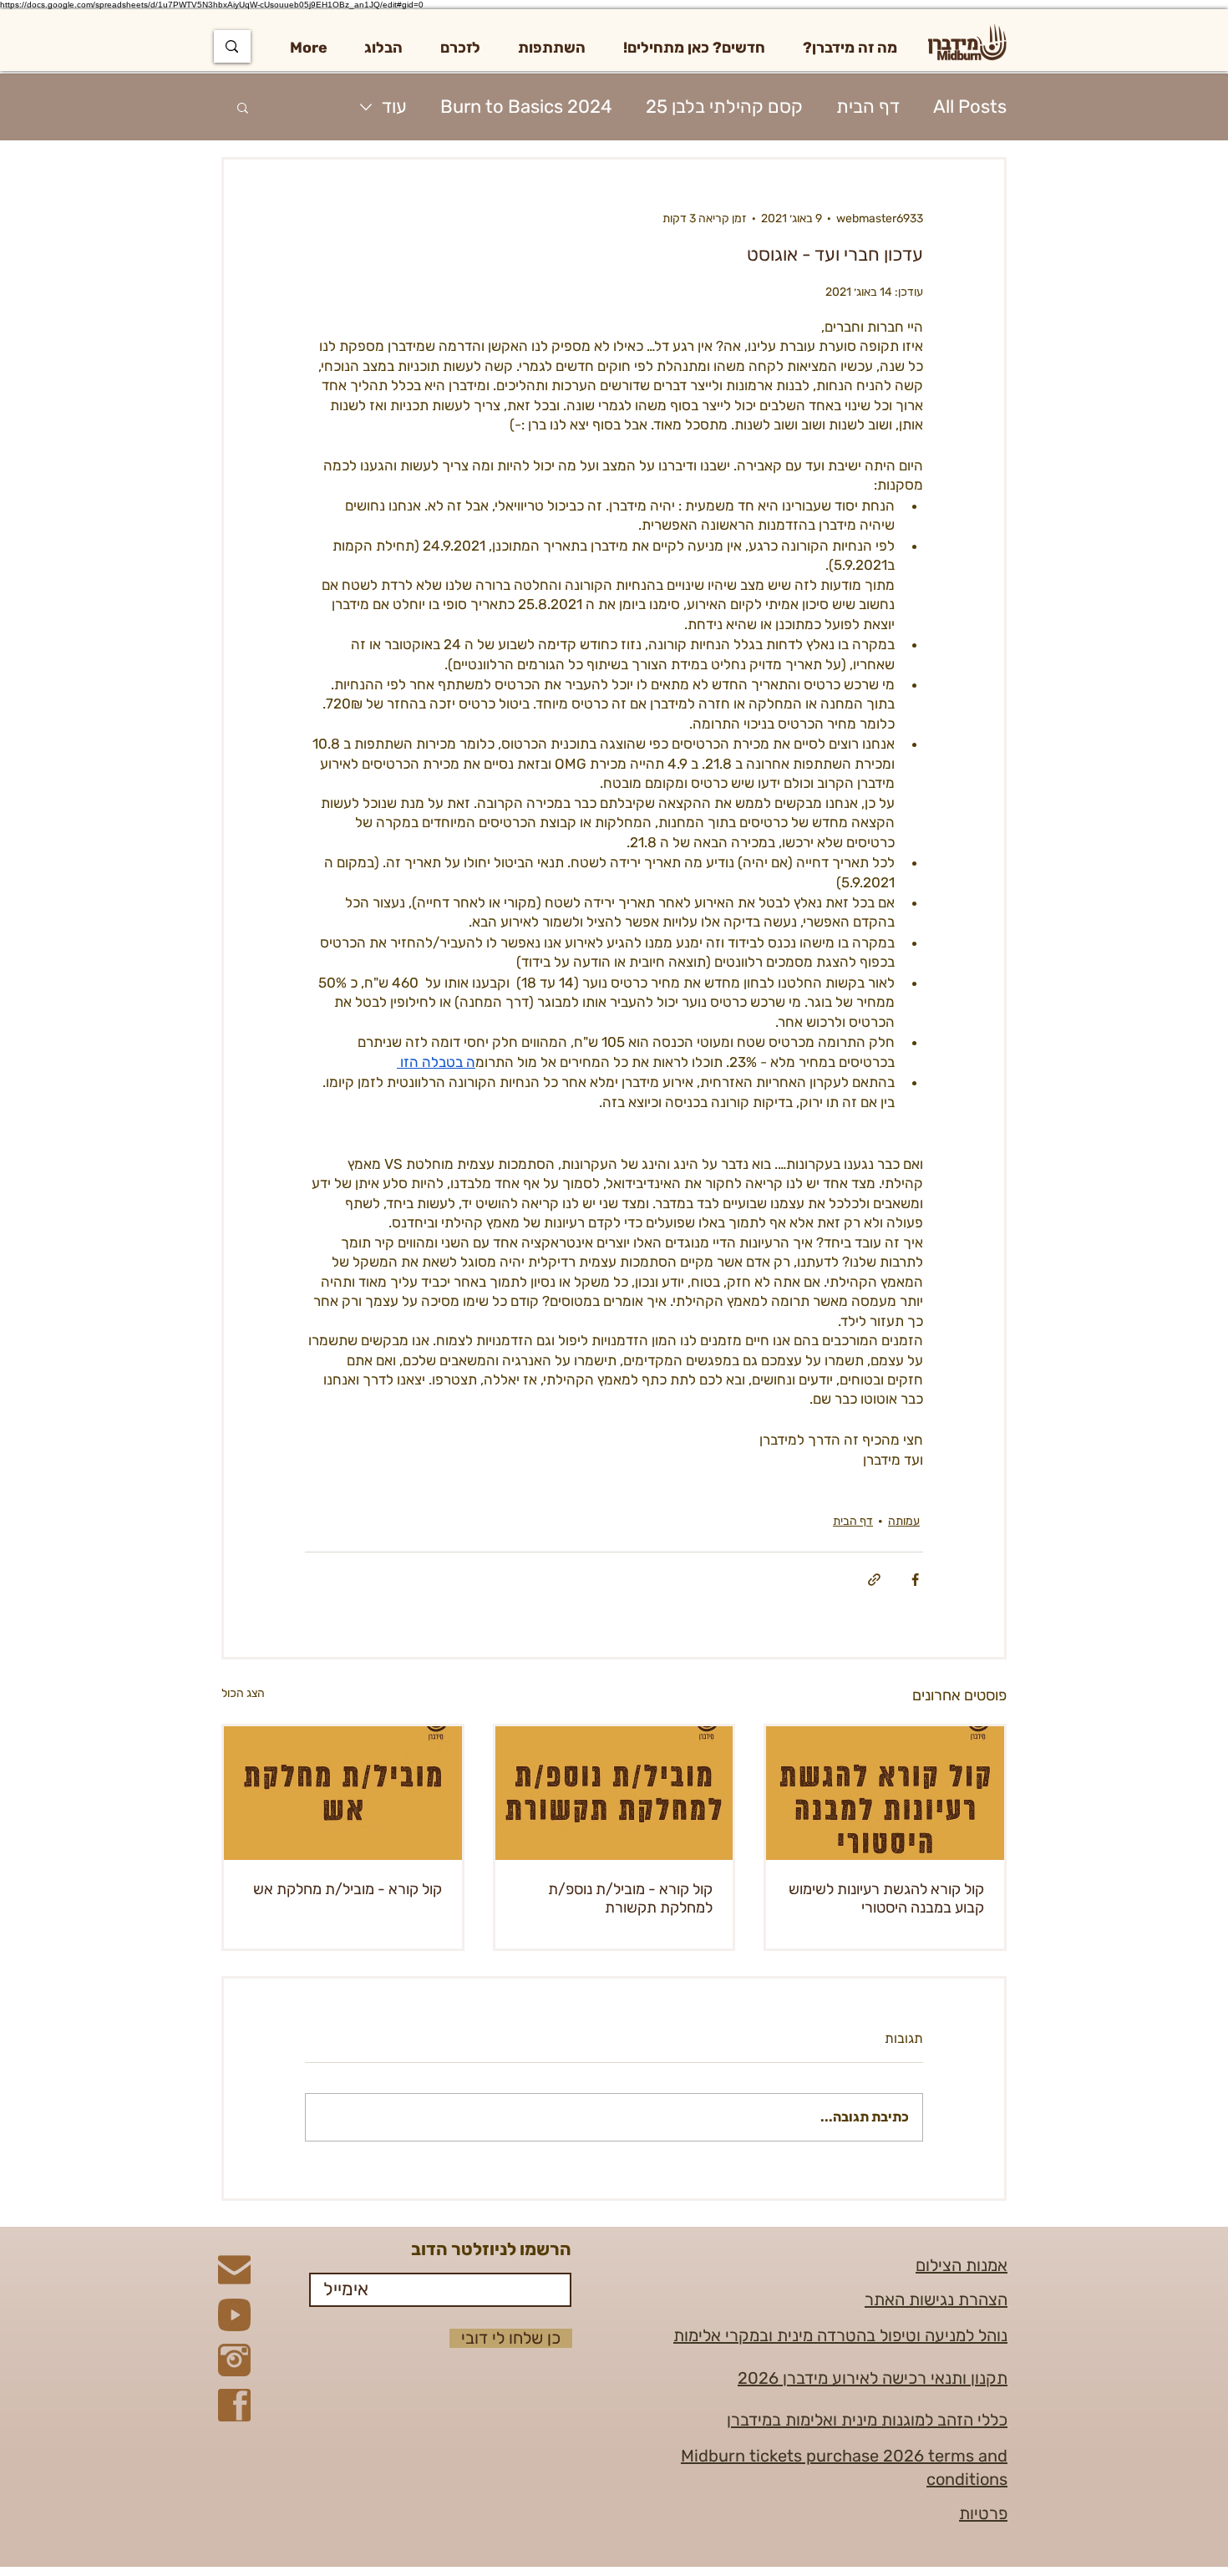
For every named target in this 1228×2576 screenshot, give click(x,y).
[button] (850, 48)
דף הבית (868, 107)
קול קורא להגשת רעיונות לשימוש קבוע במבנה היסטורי (886, 1898)
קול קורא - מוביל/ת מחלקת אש (348, 1889)
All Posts (970, 107)
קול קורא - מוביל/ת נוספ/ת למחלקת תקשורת (630, 1898)
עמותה (904, 1521)
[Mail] (234, 2270)
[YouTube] (234, 2315)
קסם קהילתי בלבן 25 (724, 107)
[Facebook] (234, 2405)
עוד (394, 107)
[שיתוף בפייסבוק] (915, 1580)
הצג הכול (243, 1693)
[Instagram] (234, 2360)
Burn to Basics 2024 (526, 107)
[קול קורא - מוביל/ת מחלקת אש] (343, 1793)
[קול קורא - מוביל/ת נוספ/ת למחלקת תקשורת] (614, 1793)
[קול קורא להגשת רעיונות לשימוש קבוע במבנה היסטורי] (885, 1793)
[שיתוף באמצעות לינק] (874, 1580)
